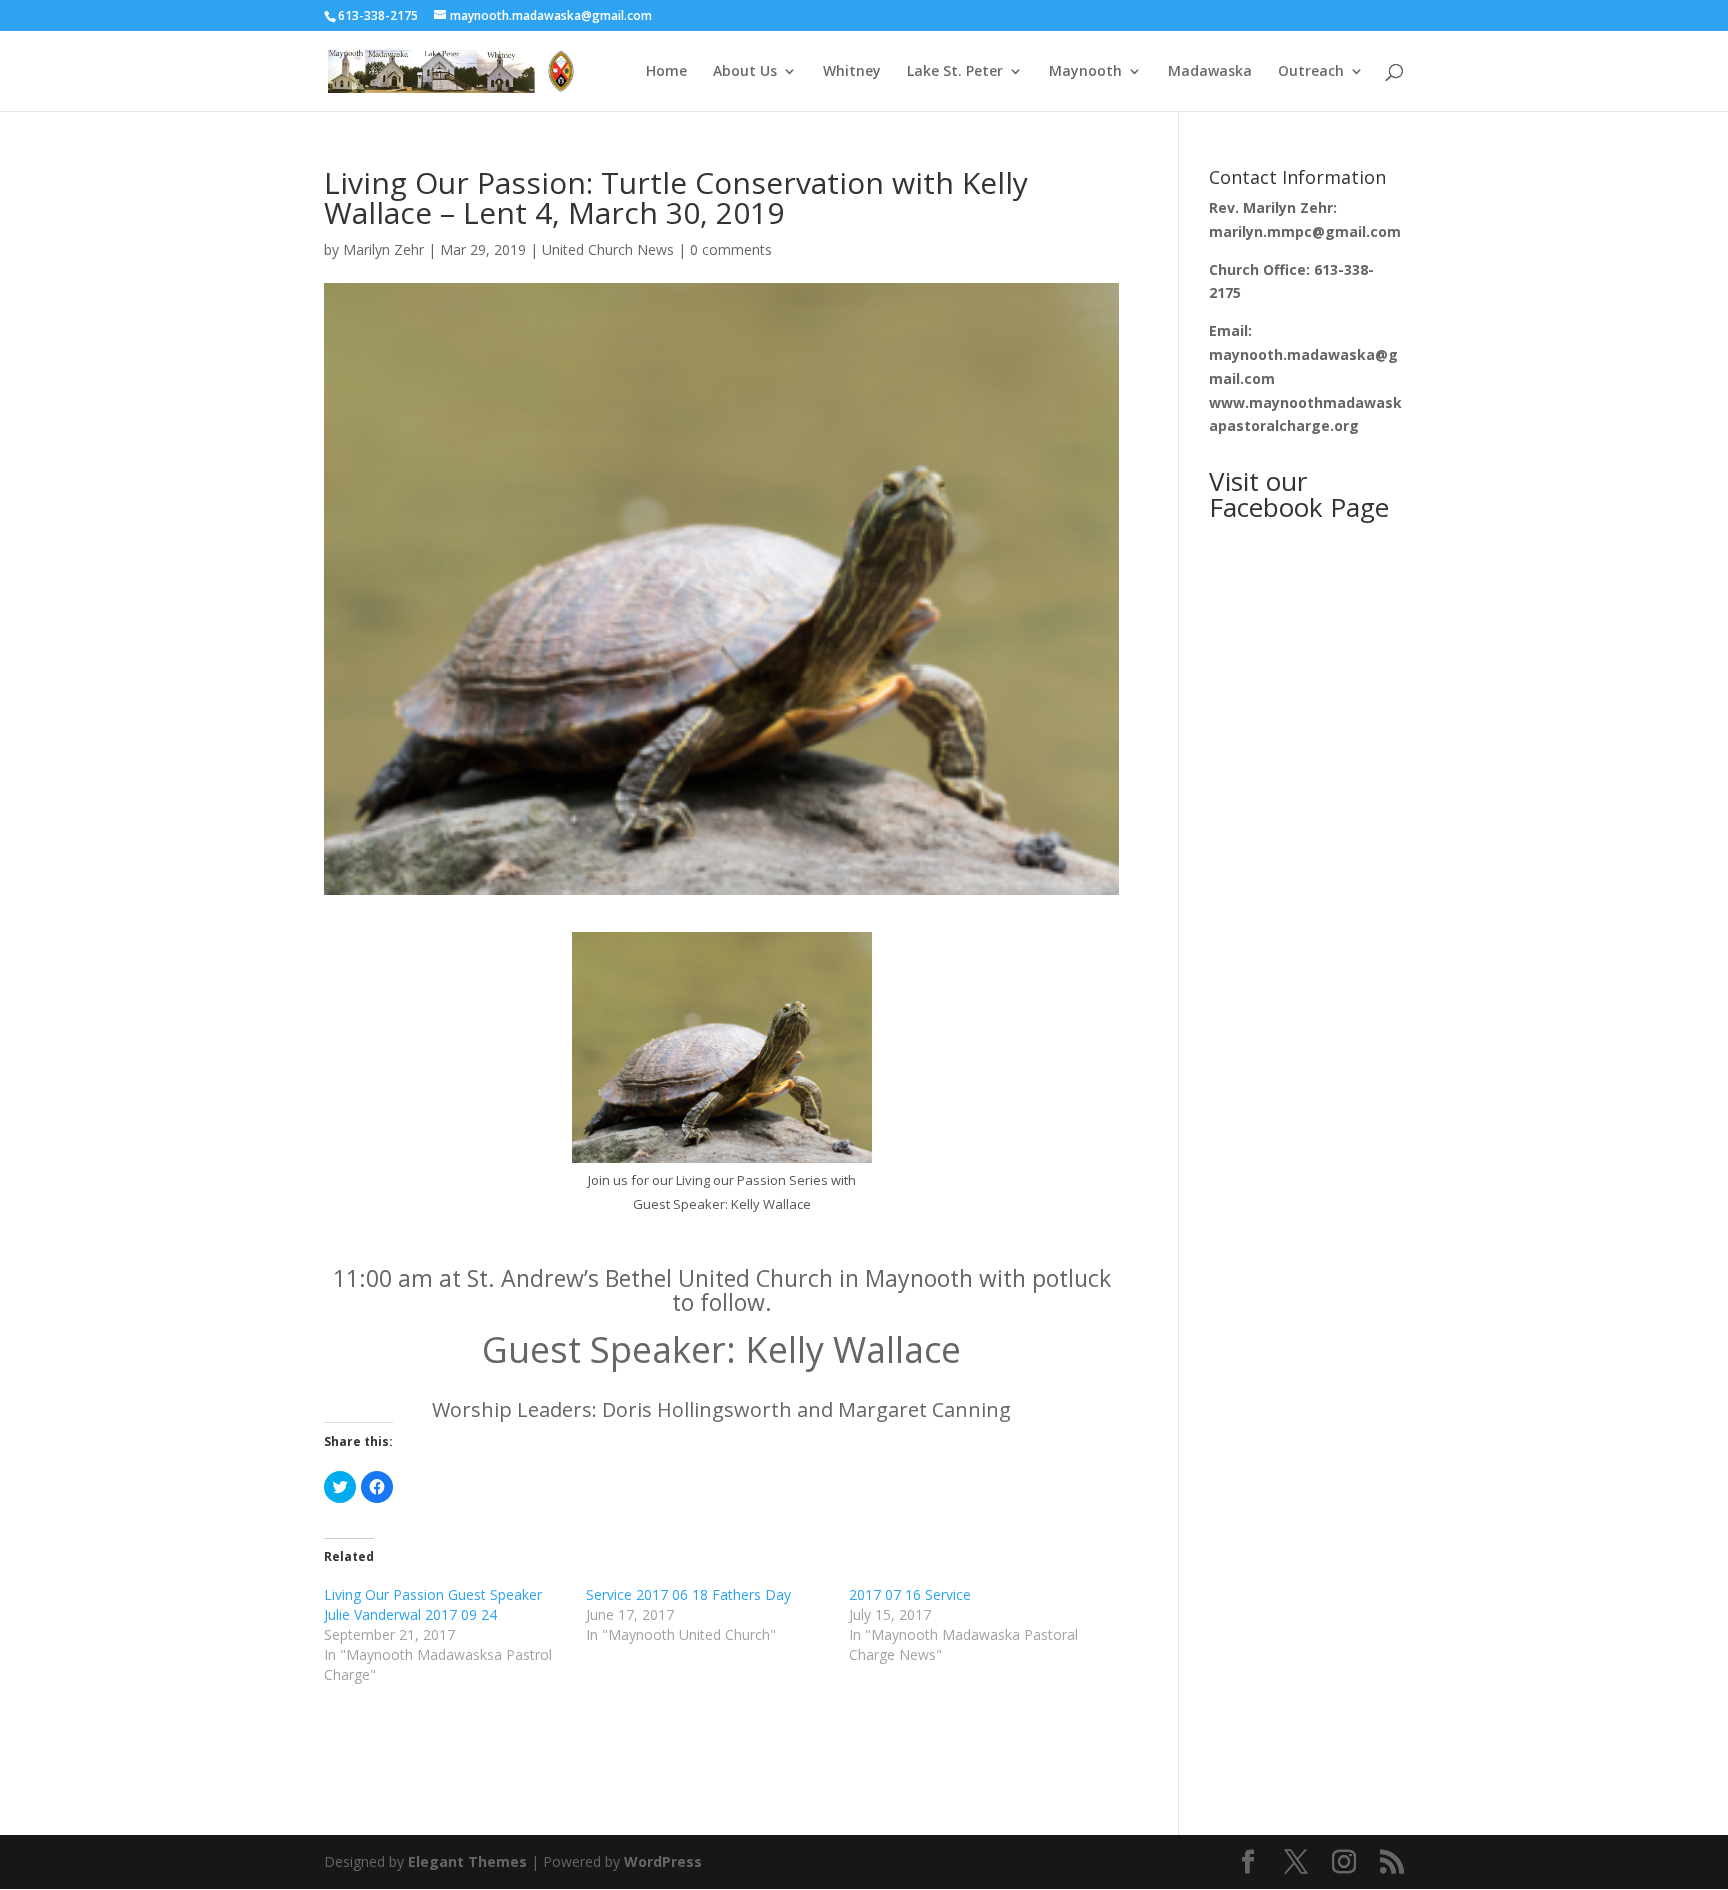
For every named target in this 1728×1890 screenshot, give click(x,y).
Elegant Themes (467, 1861)
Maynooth (1085, 72)
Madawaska (1210, 72)
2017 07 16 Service (910, 1594)
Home (666, 72)
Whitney (852, 72)
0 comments (731, 249)
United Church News (608, 249)
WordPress (663, 1861)
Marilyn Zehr (383, 249)
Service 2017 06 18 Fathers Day (688, 1594)
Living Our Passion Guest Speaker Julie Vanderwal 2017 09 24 (433, 1604)
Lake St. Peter (955, 72)
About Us (745, 72)
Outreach (1311, 72)
